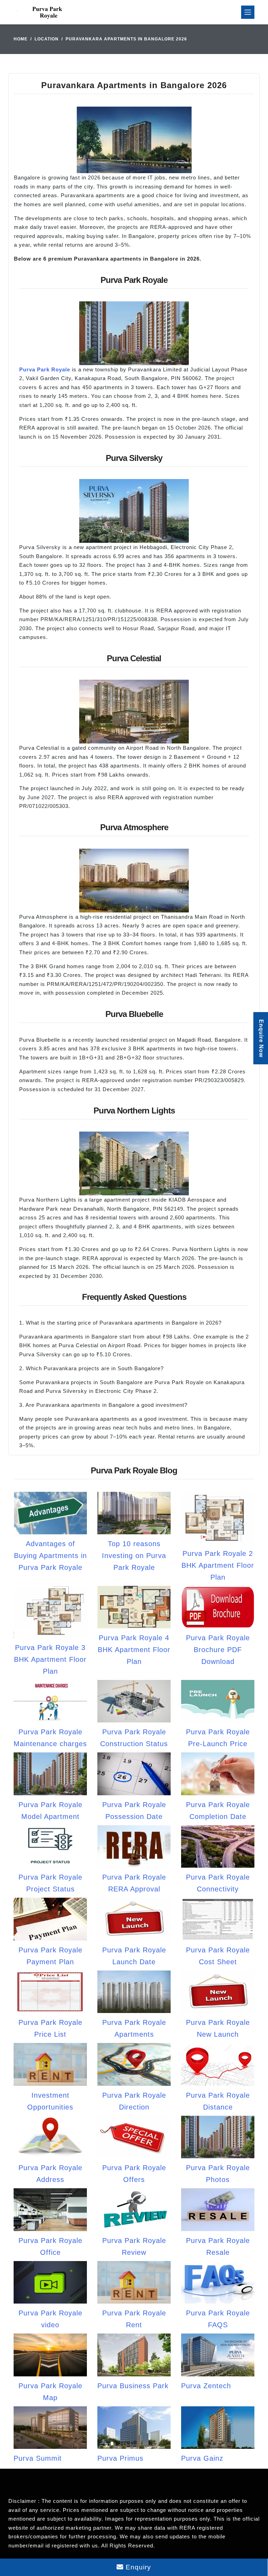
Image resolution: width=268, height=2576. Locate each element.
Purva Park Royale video (50, 2319)
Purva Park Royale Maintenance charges (50, 1738)
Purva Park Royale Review (134, 2246)
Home (21, 39)
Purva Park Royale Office (50, 2246)
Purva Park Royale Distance (218, 2101)
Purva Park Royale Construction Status (134, 1738)
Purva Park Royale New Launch (218, 2028)
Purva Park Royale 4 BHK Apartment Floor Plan (134, 1650)
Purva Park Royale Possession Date (134, 1811)
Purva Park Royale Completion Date (218, 1811)
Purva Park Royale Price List (50, 2028)
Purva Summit (38, 2458)
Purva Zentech (206, 2386)
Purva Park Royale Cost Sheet (218, 1956)
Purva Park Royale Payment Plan (50, 1956)
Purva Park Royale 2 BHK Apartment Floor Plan (218, 1565)
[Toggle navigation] (248, 12)
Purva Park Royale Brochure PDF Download (218, 1650)
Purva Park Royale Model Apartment (50, 1811)
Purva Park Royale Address (50, 2174)
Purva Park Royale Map (50, 2392)
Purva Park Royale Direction (134, 2101)
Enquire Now (261, 1038)
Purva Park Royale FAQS (218, 2319)
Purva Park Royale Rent (134, 2319)
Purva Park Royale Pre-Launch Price (218, 1738)
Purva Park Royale (45, 369)
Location (47, 39)
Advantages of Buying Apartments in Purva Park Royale (50, 1556)
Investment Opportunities (50, 2101)
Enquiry (137, 2567)
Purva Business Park (133, 2386)
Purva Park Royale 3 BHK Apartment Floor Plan (50, 1659)
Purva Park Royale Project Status (50, 1883)
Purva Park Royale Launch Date (134, 1956)
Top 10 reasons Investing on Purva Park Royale (134, 1556)
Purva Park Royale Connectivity (218, 1883)
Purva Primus (120, 2458)
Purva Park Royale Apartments (134, 2028)
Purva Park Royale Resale (218, 2246)
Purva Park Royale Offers (134, 2174)
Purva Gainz (202, 2458)
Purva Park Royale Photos (218, 2174)
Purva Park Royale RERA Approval (134, 1883)
